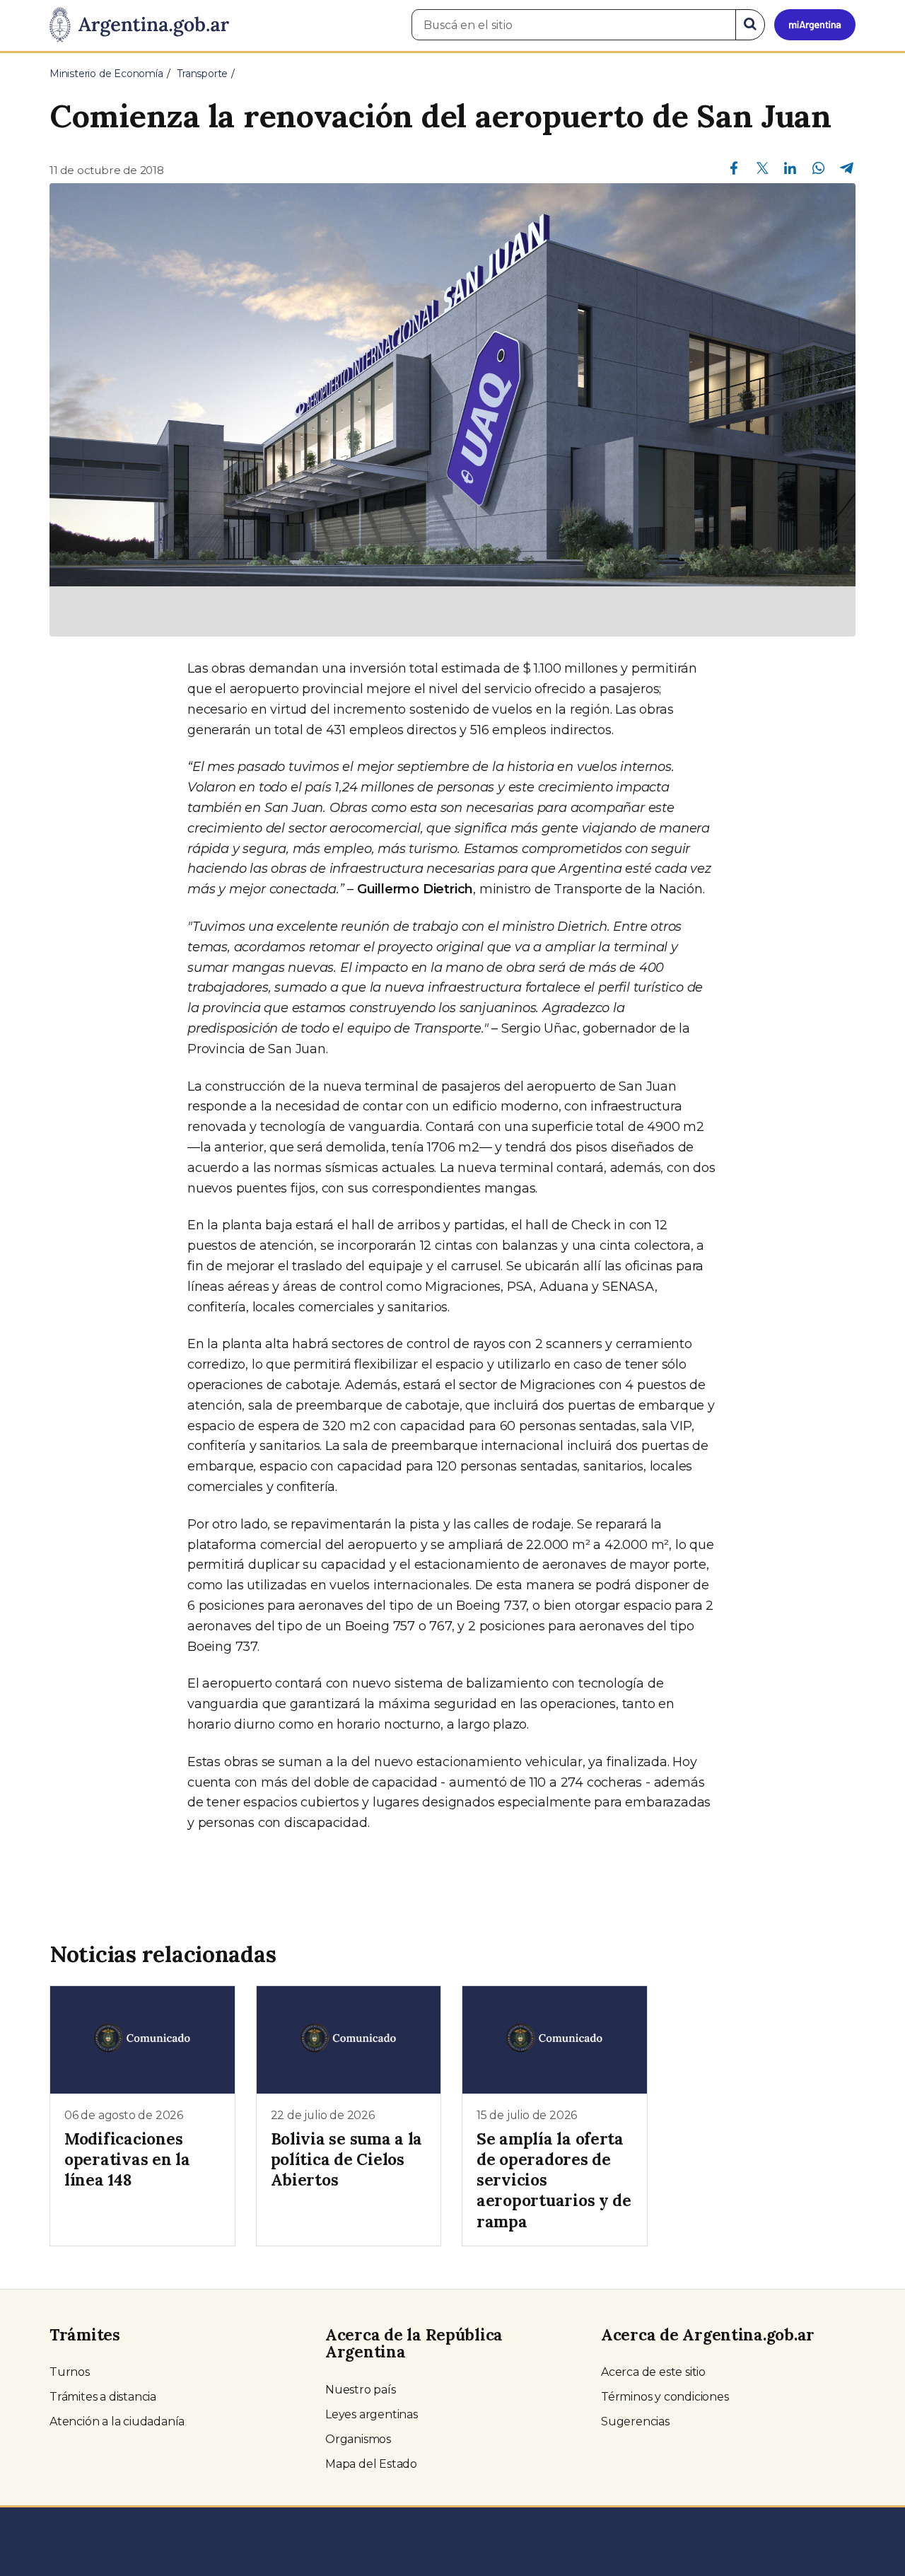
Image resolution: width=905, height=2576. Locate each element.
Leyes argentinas (372, 2414)
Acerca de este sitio (653, 2372)
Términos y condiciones (665, 2397)
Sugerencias (635, 2421)
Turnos (70, 2372)
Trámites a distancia (103, 2397)
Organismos (358, 2439)
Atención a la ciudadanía (117, 2421)
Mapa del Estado (371, 2464)
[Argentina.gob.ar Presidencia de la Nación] (139, 25)
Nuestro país (361, 2390)
